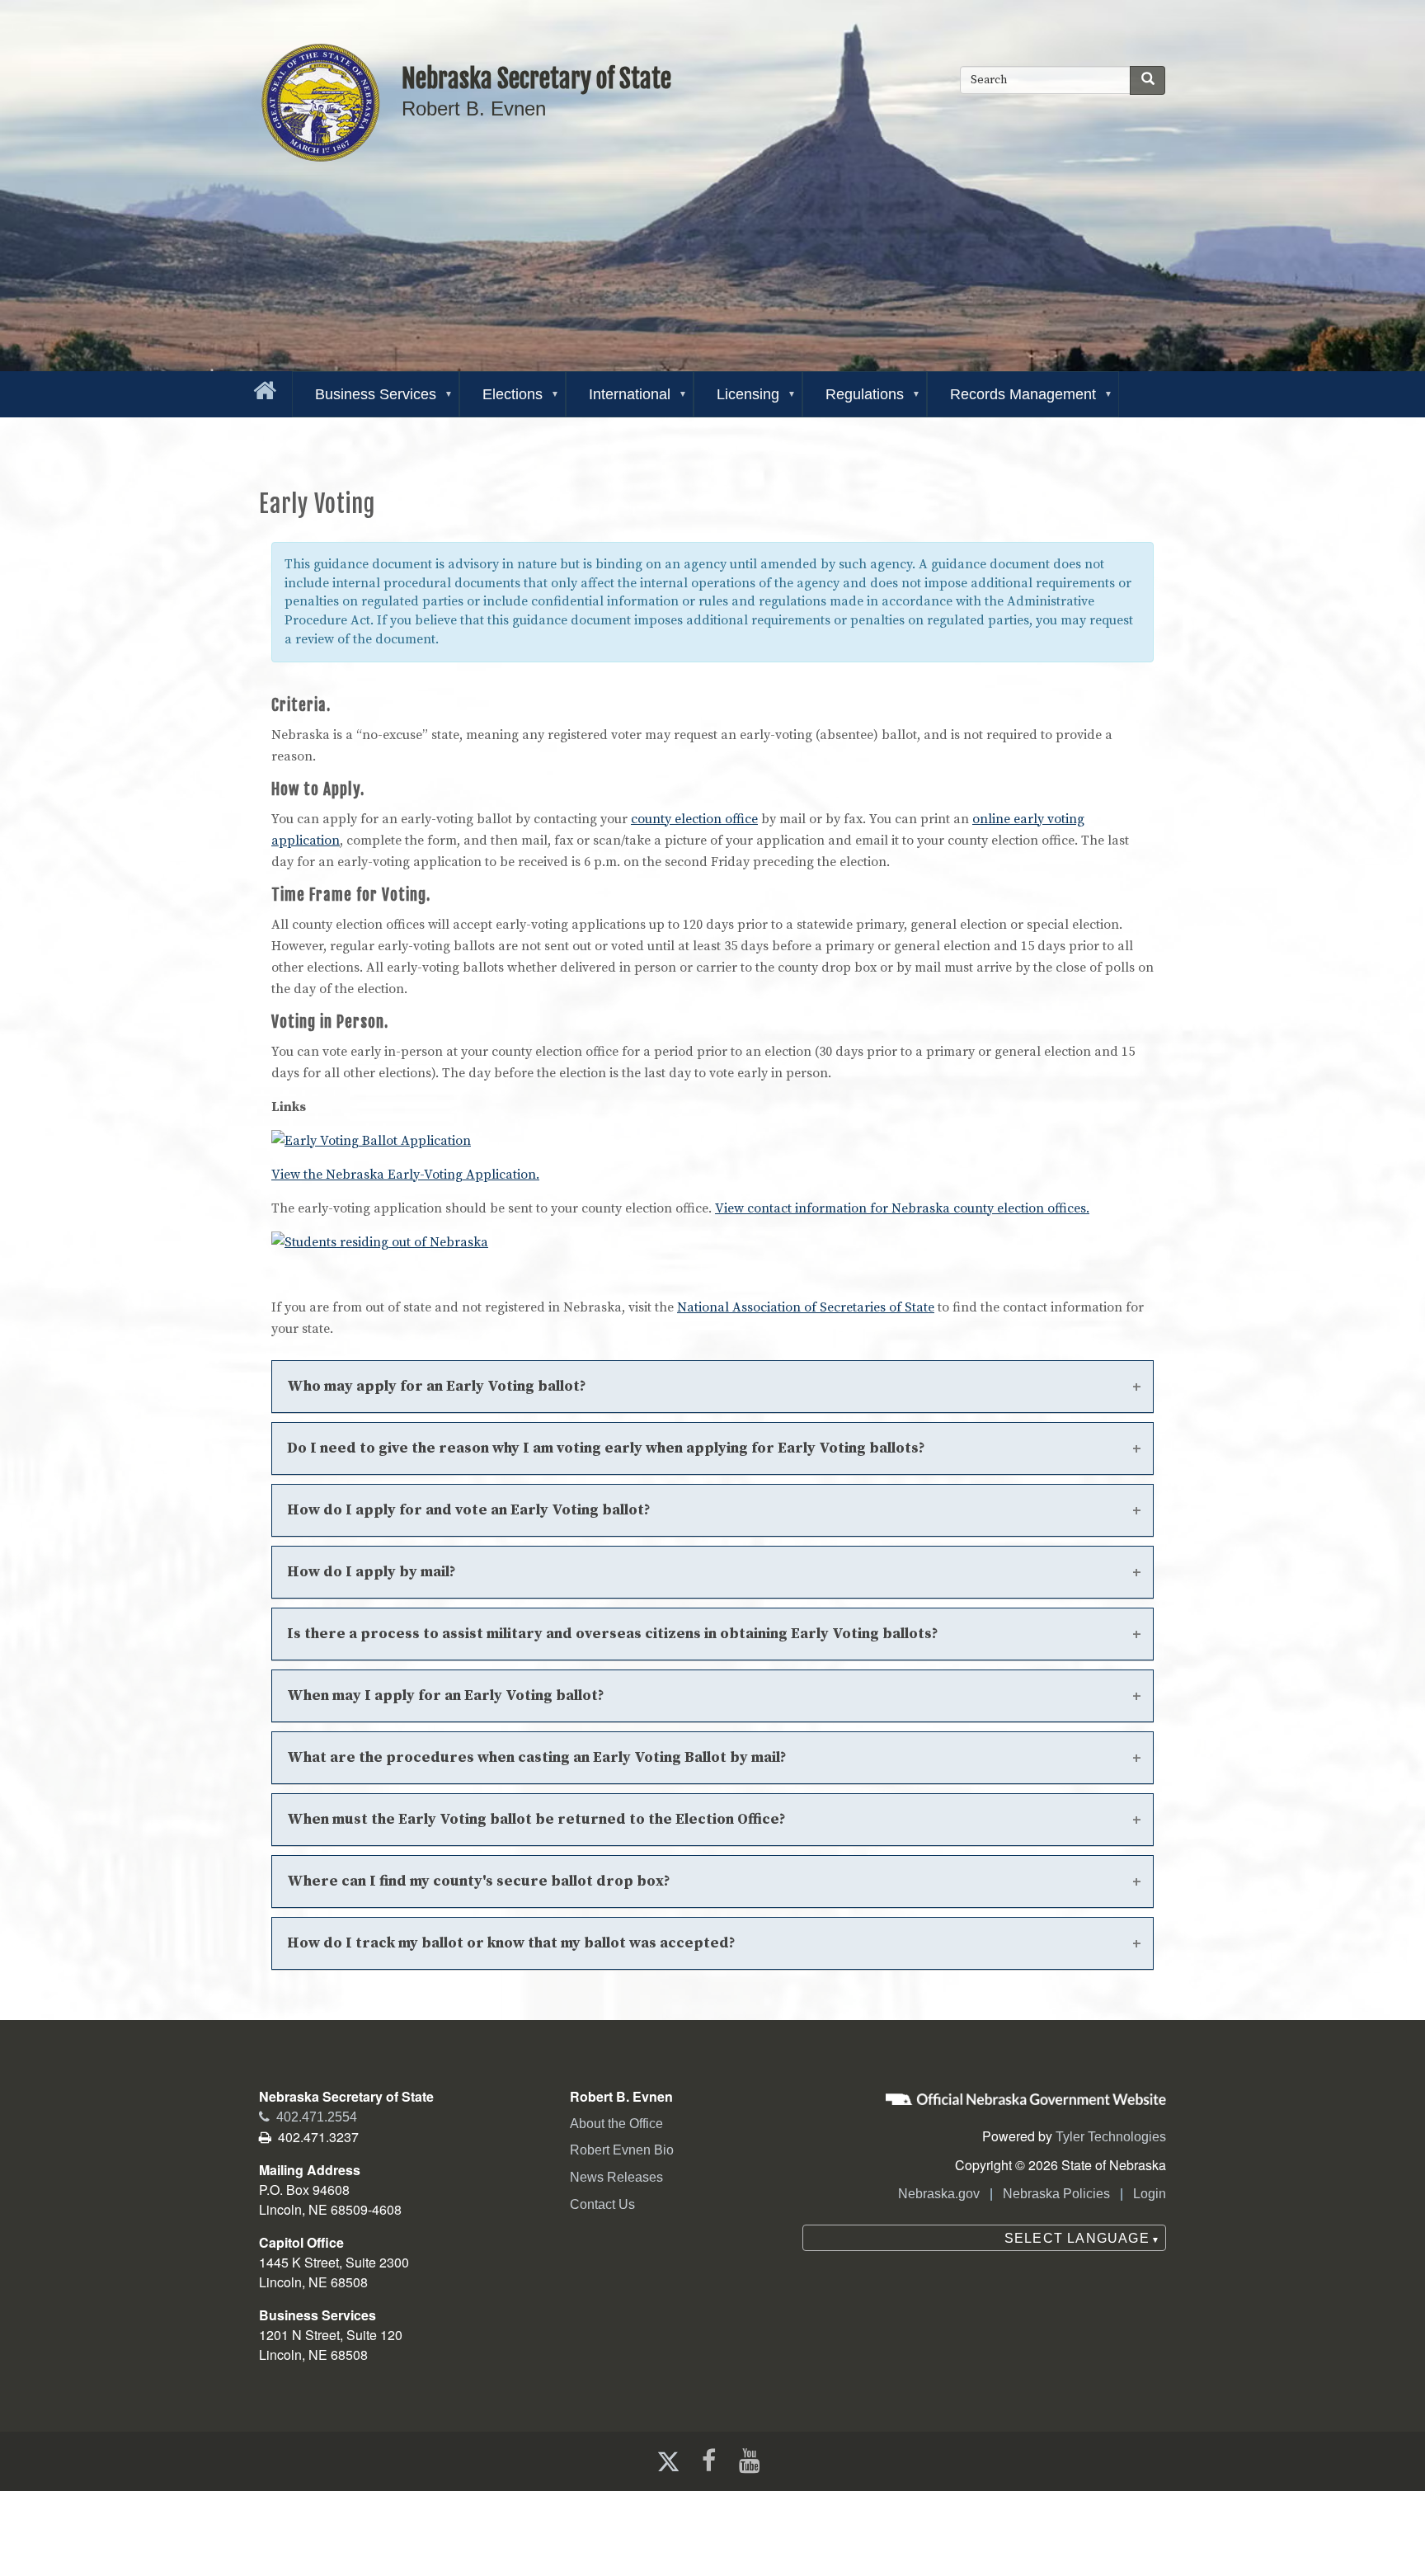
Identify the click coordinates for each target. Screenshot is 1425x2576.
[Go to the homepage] (261, 387)
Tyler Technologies (1111, 2137)
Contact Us (602, 2204)
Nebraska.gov (939, 2194)
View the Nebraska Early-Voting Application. (405, 1175)
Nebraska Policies (1056, 2194)
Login (1150, 2194)
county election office (694, 819)
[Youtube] (753, 2461)
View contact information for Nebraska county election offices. (902, 1208)
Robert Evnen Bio (622, 2150)
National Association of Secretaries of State (806, 1307)
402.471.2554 (308, 2117)
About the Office (616, 2124)
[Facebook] (707, 2461)
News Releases (616, 2177)
